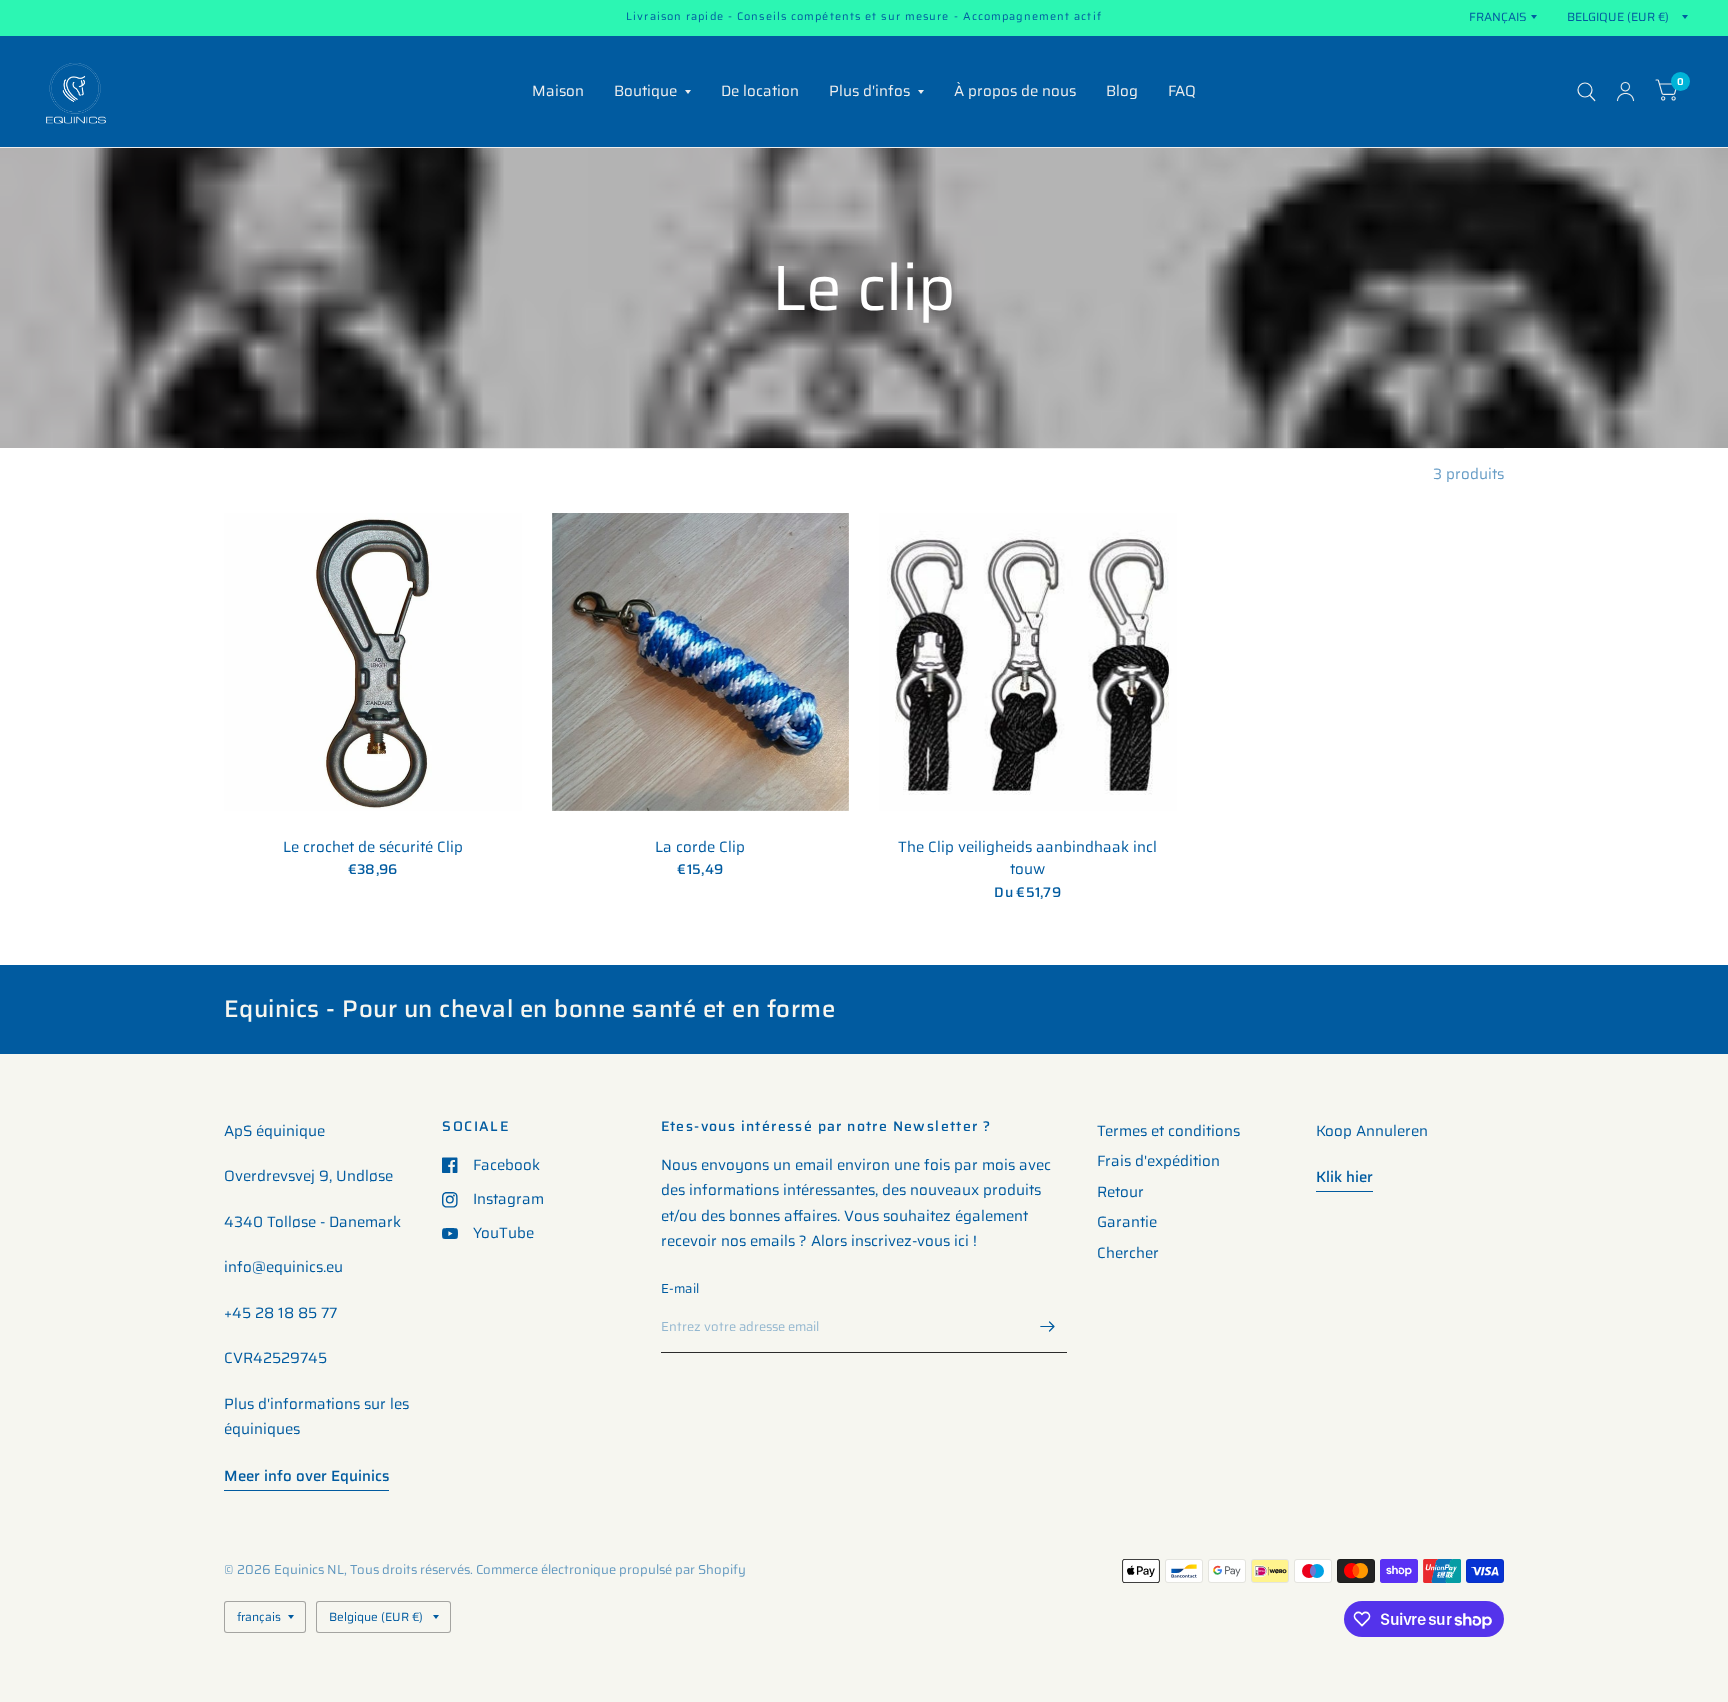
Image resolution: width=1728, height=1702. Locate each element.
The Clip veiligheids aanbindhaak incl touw (1027, 858)
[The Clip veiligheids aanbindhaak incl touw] (1028, 662)
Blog (1122, 91)
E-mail (680, 1288)
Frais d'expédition (1158, 1161)
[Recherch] (1586, 91)
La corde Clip (700, 847)
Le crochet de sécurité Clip (373, 847)
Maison (558, 91)
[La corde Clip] (701, 662)
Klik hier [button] (1344, 1177)
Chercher (1128, 1253)
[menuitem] (558, 92)
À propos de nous (1015, 91)
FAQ (1182, 91)
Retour (1120, 1192)
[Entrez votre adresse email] (1047, 1327)
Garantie (1127, 1222)
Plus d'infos (869, 91)
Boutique (645, 91)
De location (760, 91)
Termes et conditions (1168, 1131)
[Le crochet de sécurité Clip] (373, 662)
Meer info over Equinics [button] (306, 1476)
